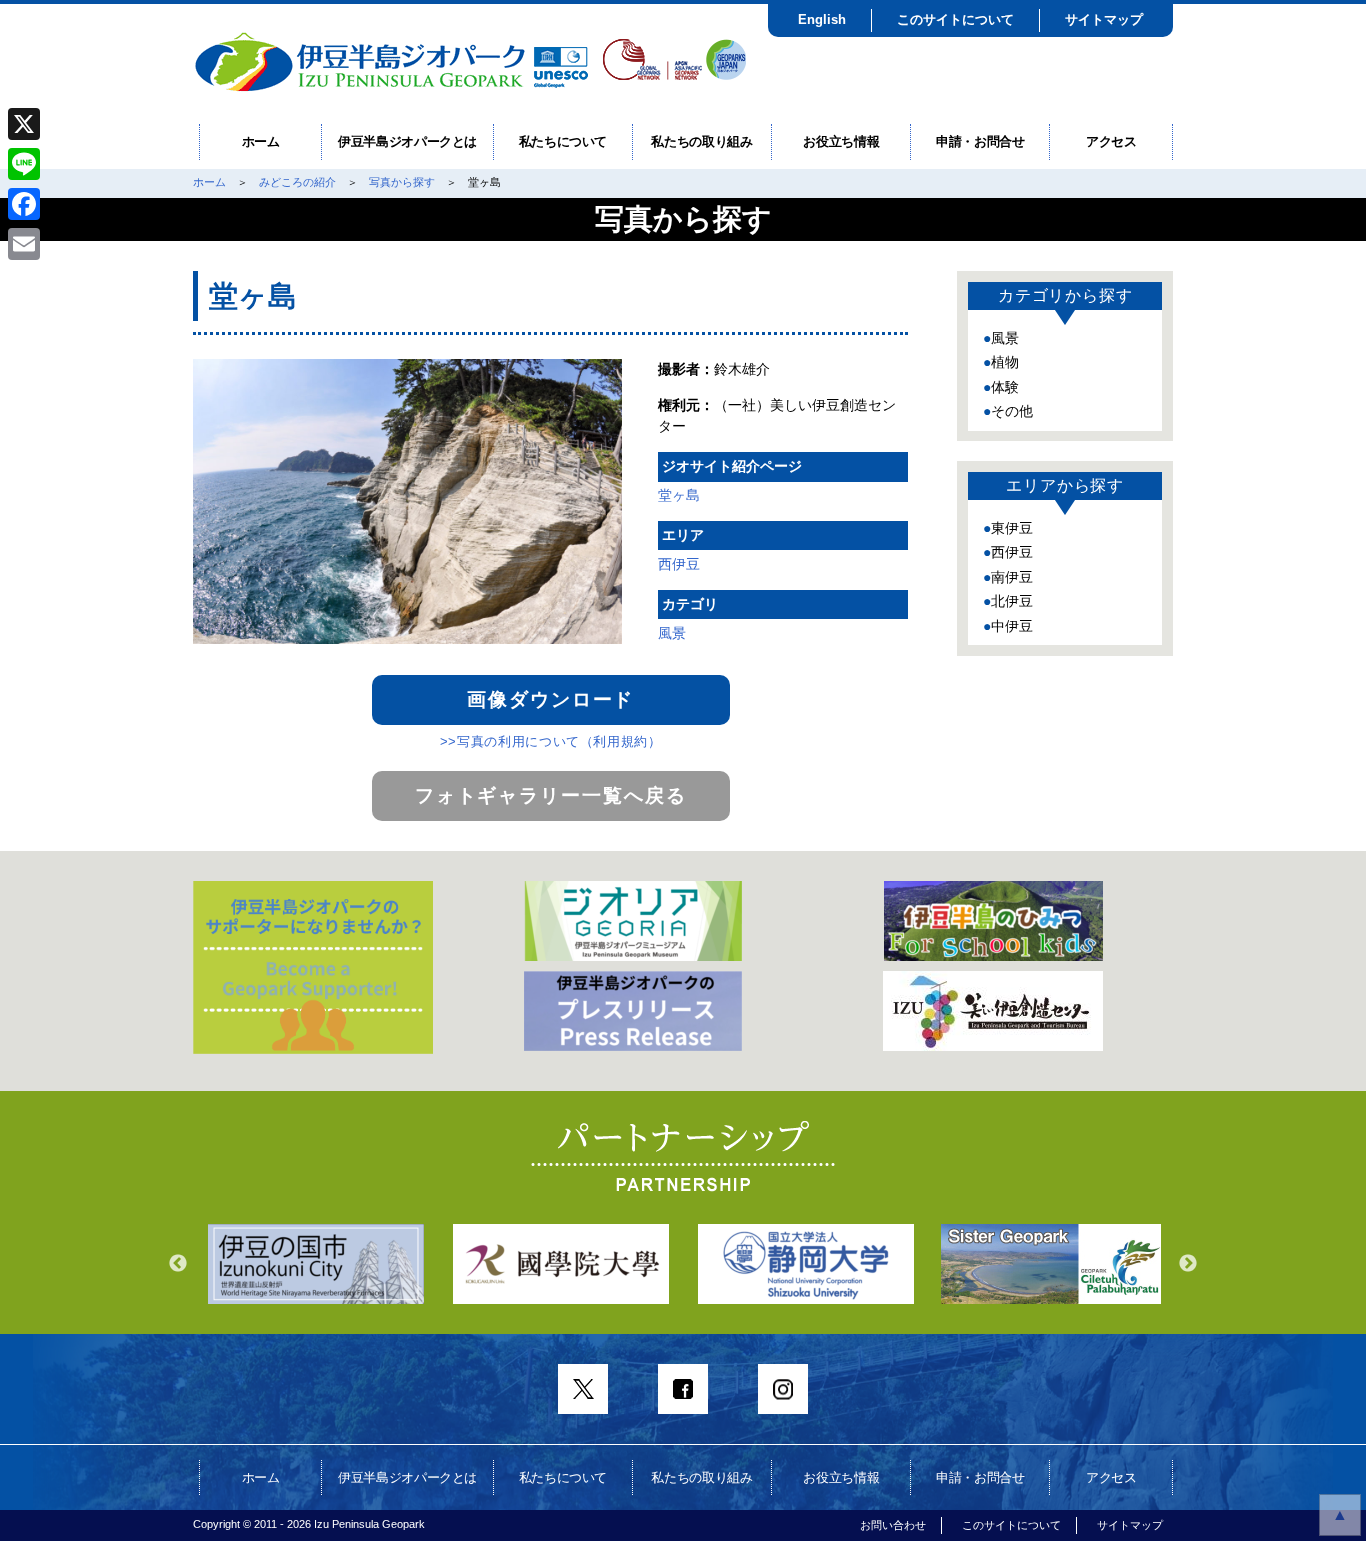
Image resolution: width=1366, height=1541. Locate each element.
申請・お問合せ (980, 141)
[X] (24, 124)
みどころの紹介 (297, 182)
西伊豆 (679, 564)
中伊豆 (1012, 626)
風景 (672, 633)
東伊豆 (1012, 528)
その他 (1012, 411)
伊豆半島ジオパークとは (407, 141)
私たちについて (563, 141)
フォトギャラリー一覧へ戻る (551, 795)
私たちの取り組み (701, 141)
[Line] (24, 164)
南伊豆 (1012, 577)
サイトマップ (1104, 19)
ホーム (261, 141)
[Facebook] (24, 204)
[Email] (24, 244)
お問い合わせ (893, 1525)
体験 (1005, 387)
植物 (1005, 362)
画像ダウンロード (550, 699)
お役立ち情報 (841, 141)
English (822, 19)
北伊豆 (1012, 601)
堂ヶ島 (679, 495)
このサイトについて (955, 19)
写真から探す (402, 182)
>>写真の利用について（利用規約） (551, 741)
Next (1188, 1264)
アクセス (1111, 141)
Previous (178, 1264)
